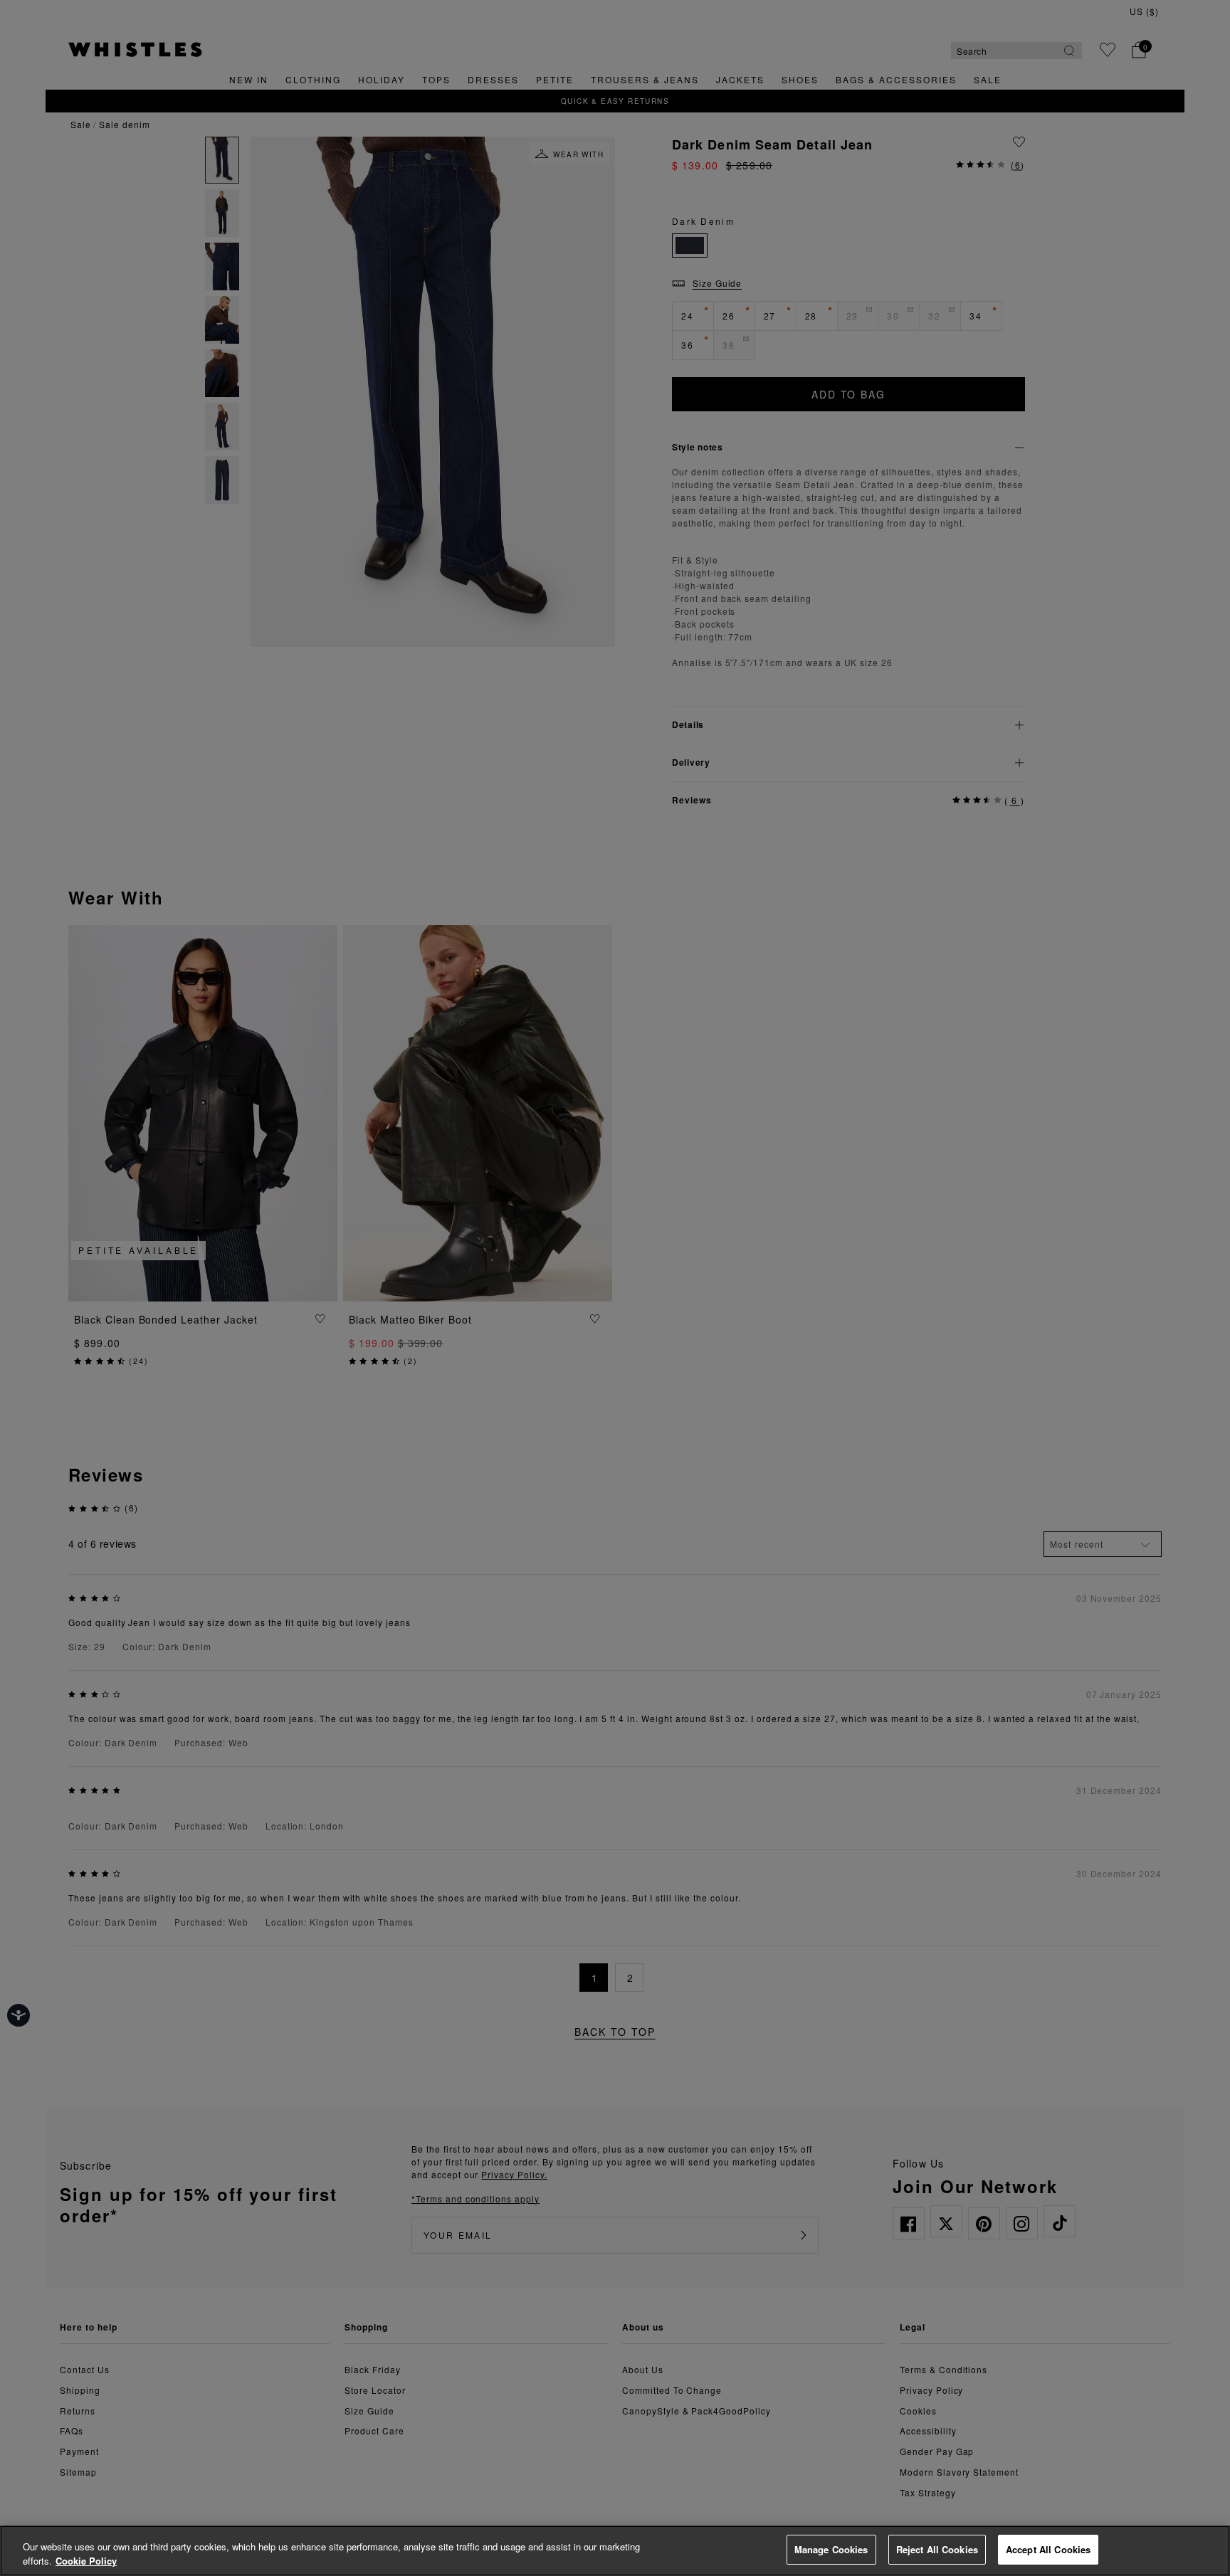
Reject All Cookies (937, 2549)
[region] (615, 2551)
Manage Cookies (831, 2549)
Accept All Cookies (1048, 2549)
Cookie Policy (86, 2561)
